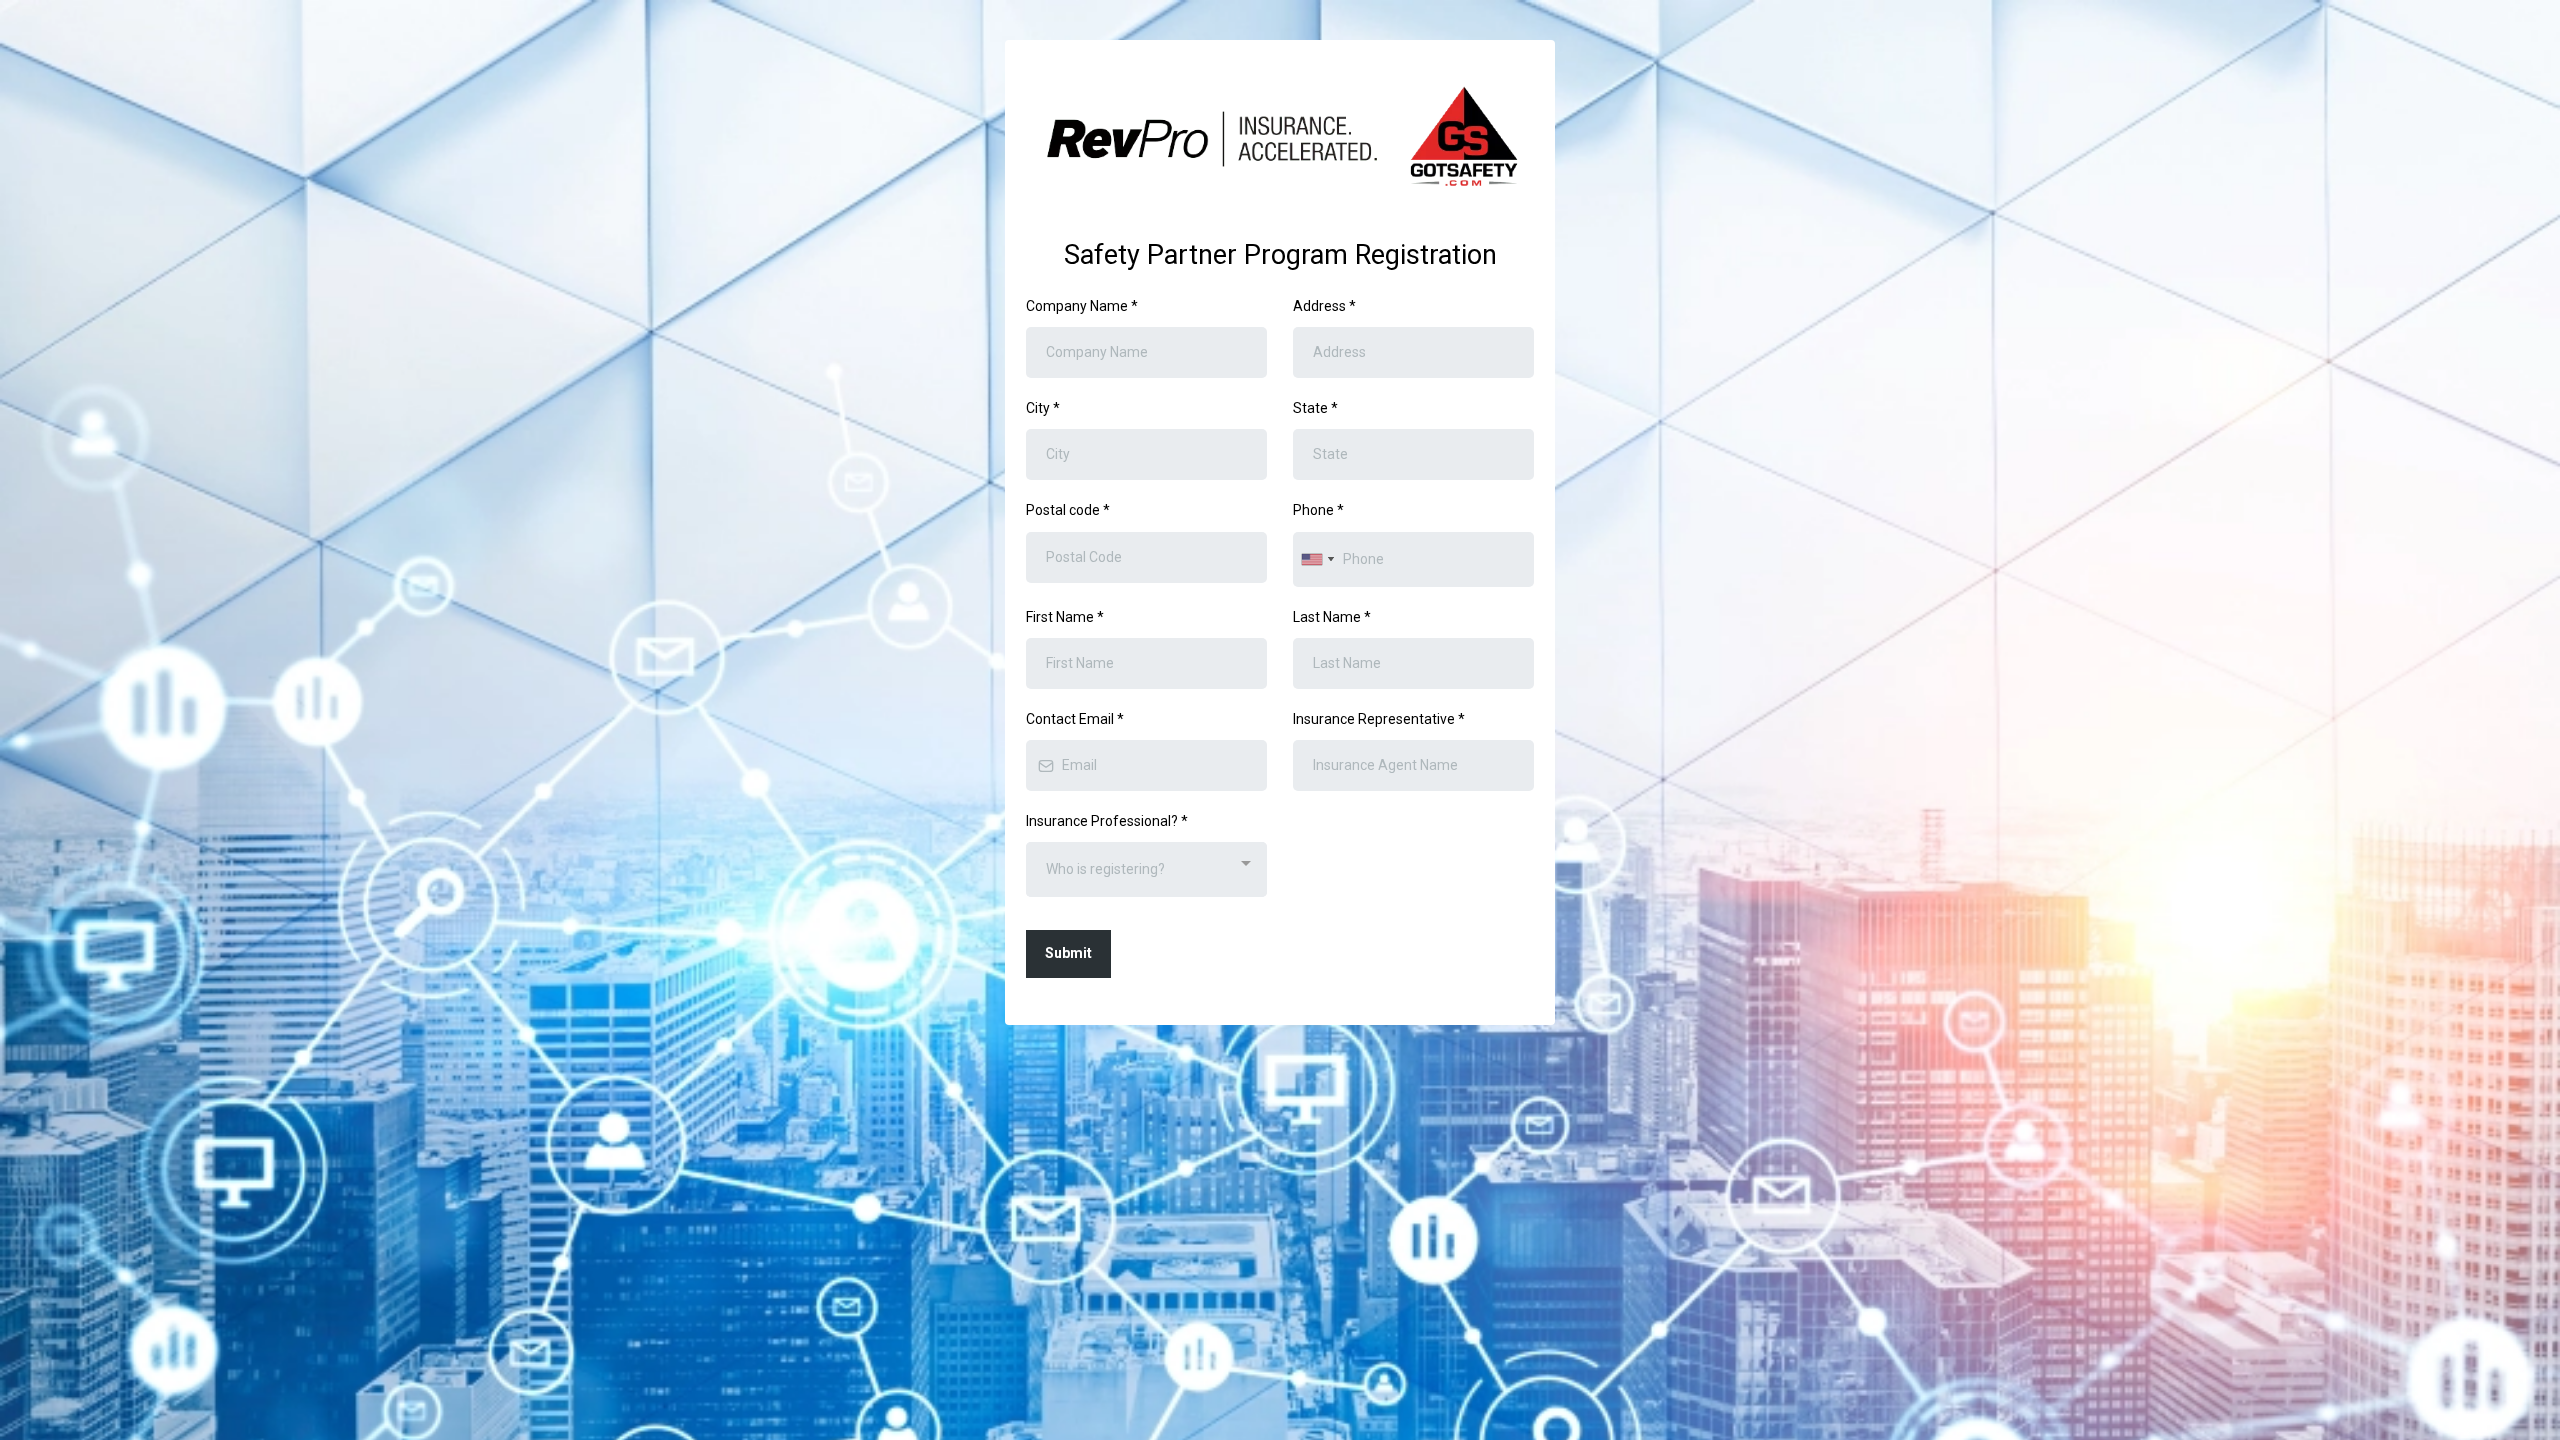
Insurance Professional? (1107, 821)
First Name (1065, 617)
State (1315, 408)
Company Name (1082, 306)
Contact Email (1075, 719)
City (1043, 408)
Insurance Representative (1379, 719)
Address (1324, 306)
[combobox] (1317, 559)
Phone (1318, 510)
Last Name (1332, 617)
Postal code (1068, 510)
